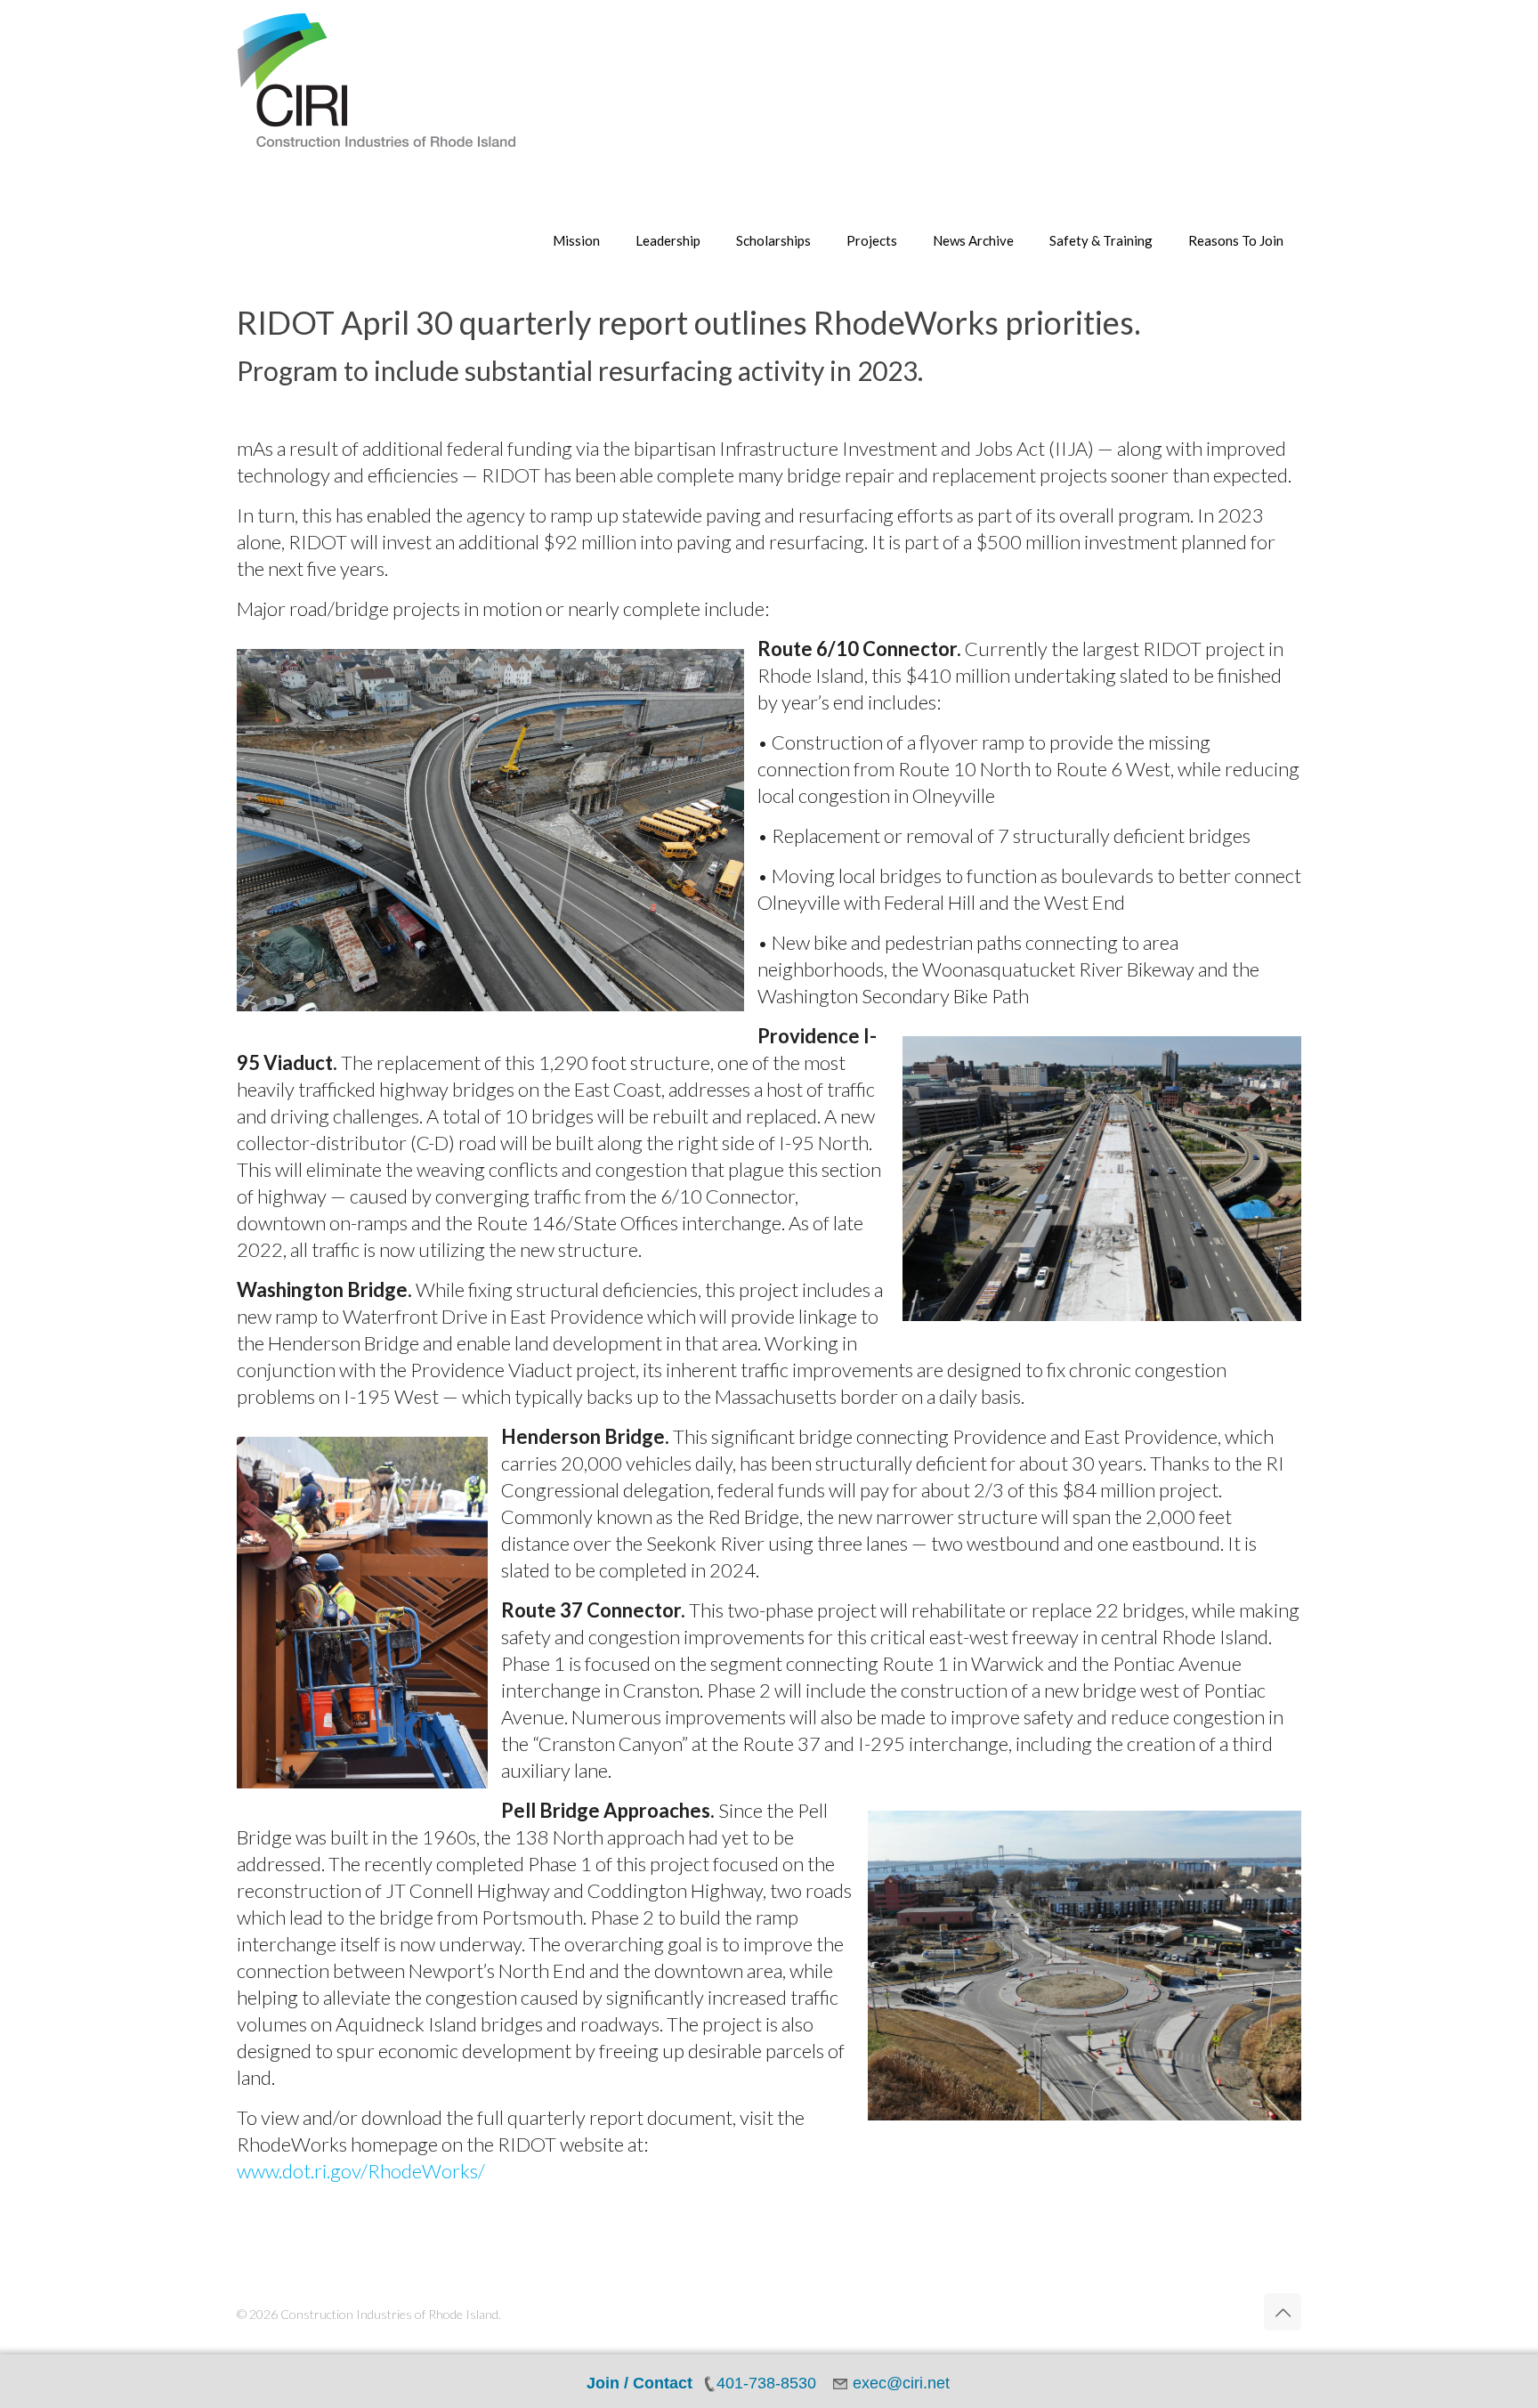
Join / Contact (639, 2383)
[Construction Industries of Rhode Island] (376, 80)
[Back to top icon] (1283, 2312)
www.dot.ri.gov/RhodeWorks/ (361, 2171)
